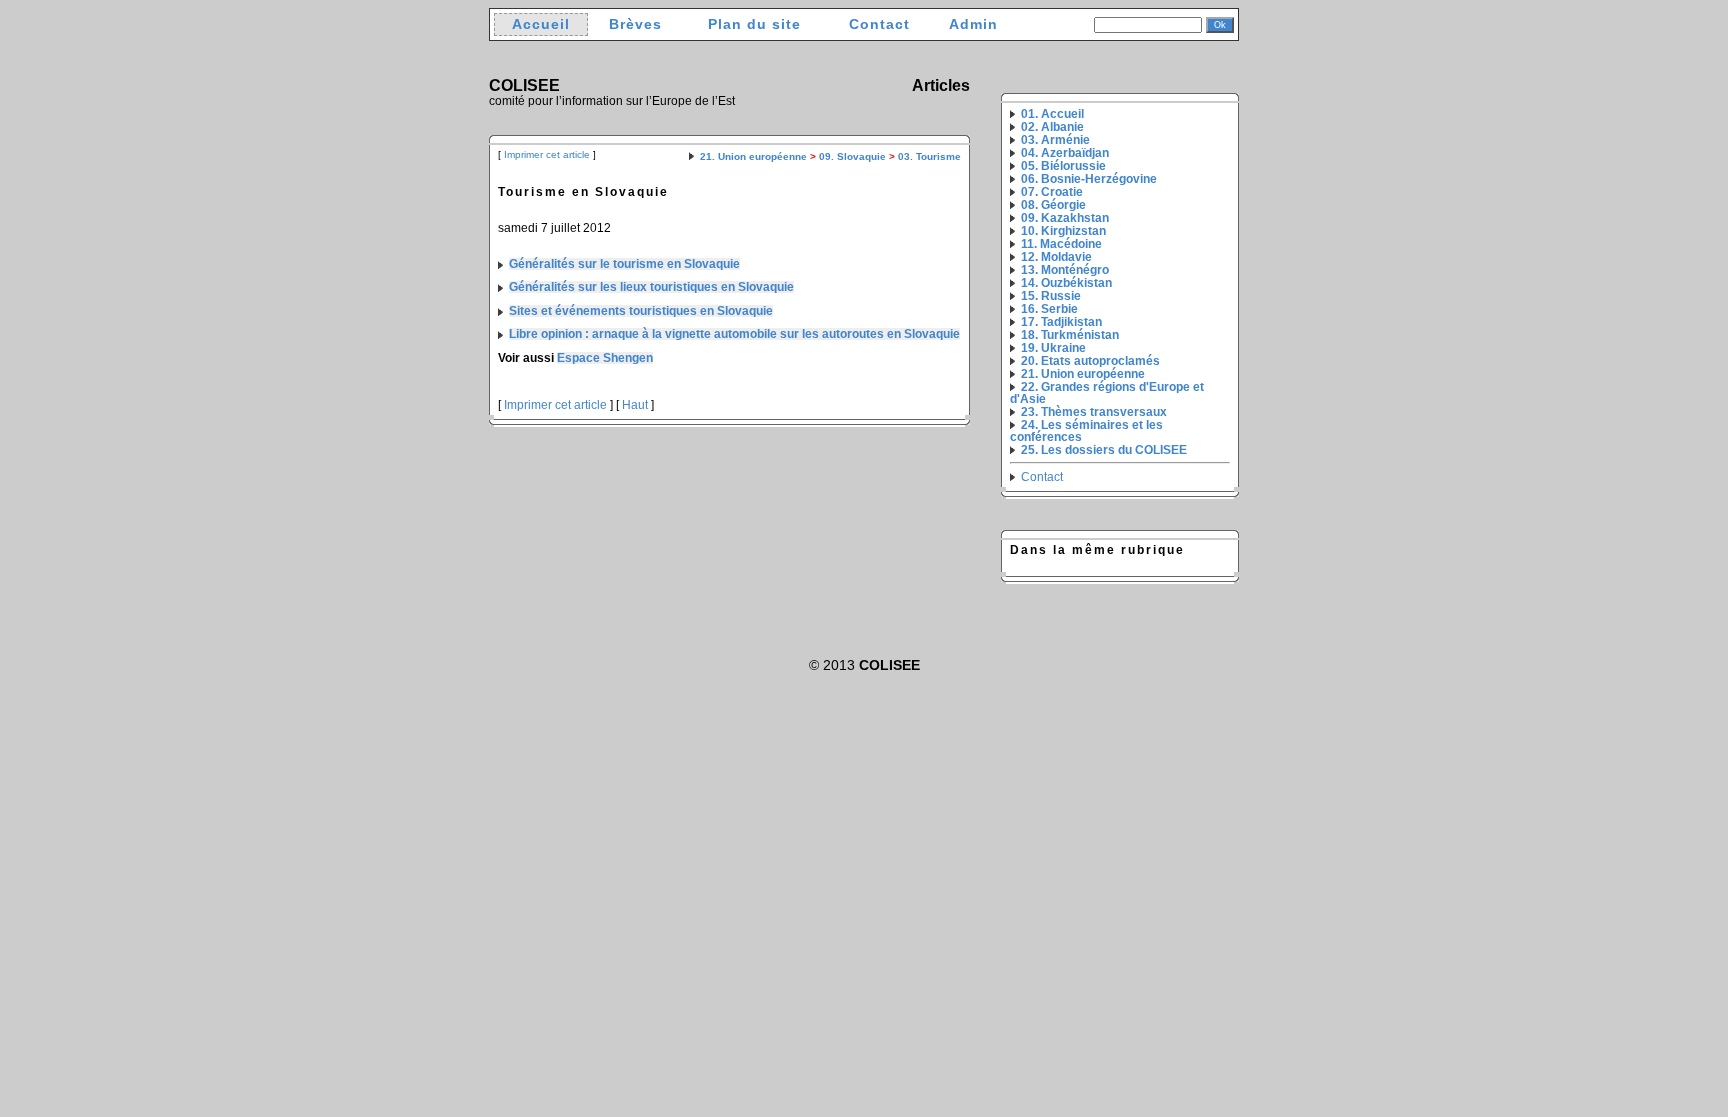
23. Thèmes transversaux (1094, 412)
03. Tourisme (929, 156)
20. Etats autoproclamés (1090, 361)
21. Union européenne (753, 156)
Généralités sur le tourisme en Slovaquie (624, 264)
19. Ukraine (1053, 348)
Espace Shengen (605, 358)
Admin (973, 24)
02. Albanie (1052, 127)
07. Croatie (1052, 192)
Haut (635, 405)
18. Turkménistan (1070, 335)
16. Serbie (1049, 309)
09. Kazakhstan (1065, 218)
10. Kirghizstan (1063, 231)
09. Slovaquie (852, 156)
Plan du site (754, 24)
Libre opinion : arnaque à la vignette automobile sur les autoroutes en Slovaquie (734, 334)
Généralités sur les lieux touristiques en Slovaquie (651, 287)
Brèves (635, 24)
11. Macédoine (1061, 244)
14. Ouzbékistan (1066, 283)
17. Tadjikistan (1061, 322)
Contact (879, 24)
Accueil (541, 24)
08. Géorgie (1053, 205)
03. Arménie (1055, 140)
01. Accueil (1052, 114)
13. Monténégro (1065, 270)
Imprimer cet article (547, 154)
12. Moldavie (1056, 257)
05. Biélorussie (1063, 166)
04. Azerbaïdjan (1065, 153)
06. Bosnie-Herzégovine (1089, 179)
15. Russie (1051, 296)
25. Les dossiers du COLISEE (1104, 450)
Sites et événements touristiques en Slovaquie (641, 311)
